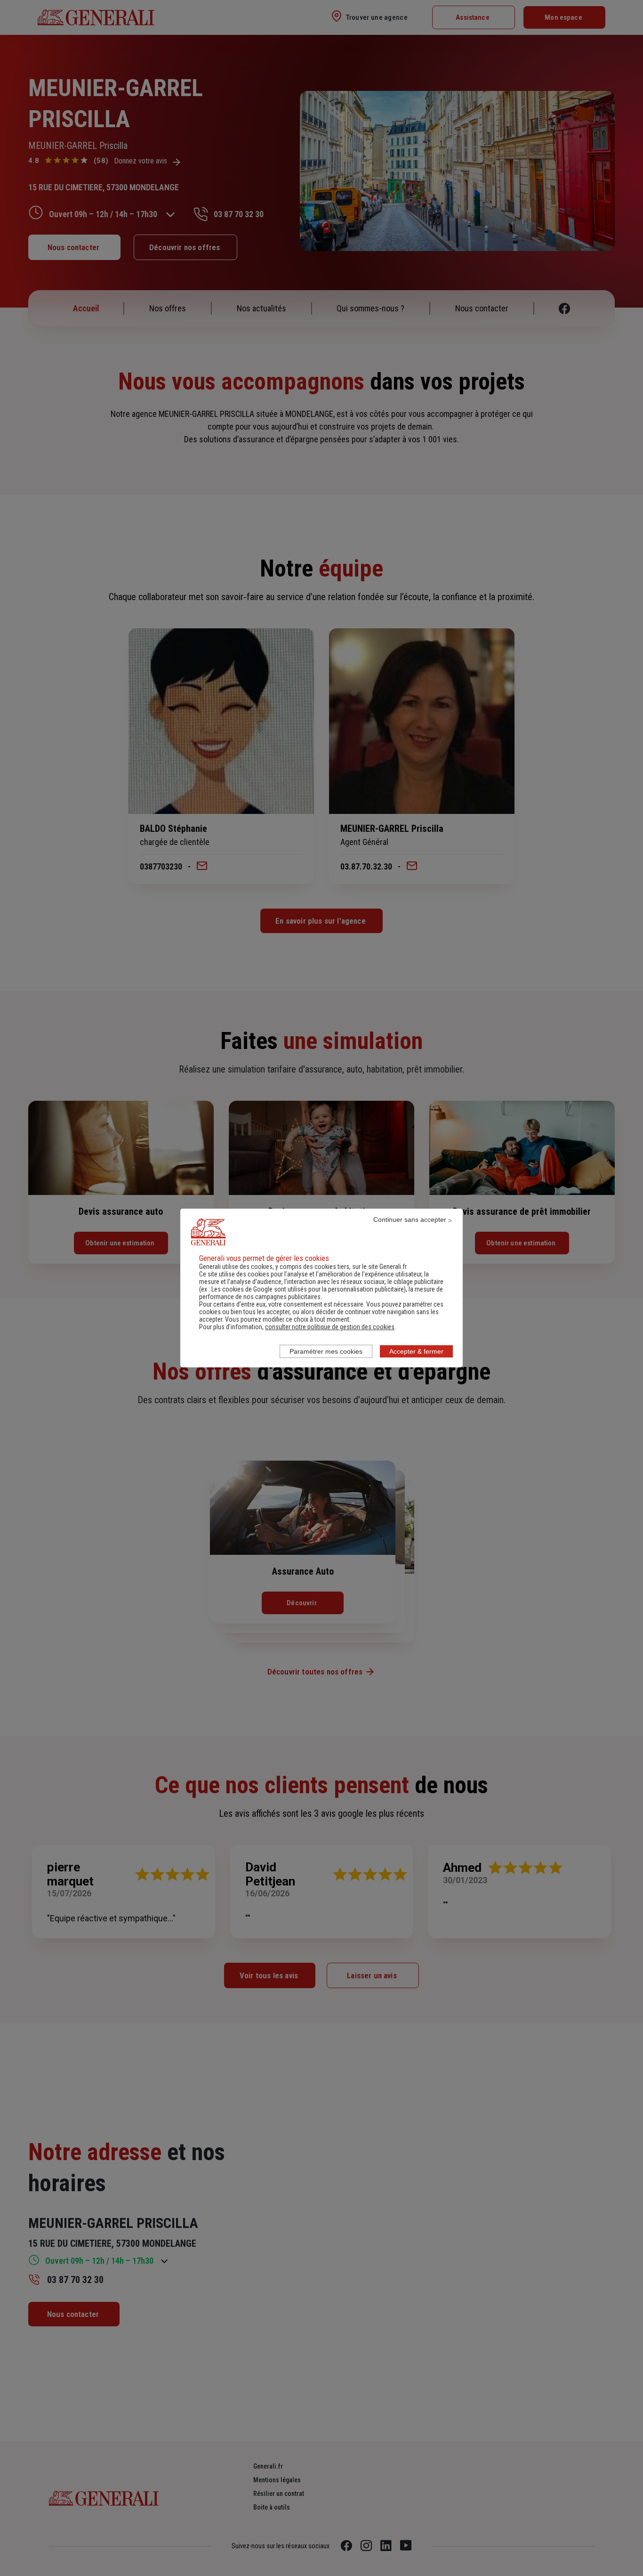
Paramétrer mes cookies (326, 1351)
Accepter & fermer (416, 1351)
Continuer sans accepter (410, 1219)
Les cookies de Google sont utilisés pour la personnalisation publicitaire (308, 1289)
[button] (330, 1327)
